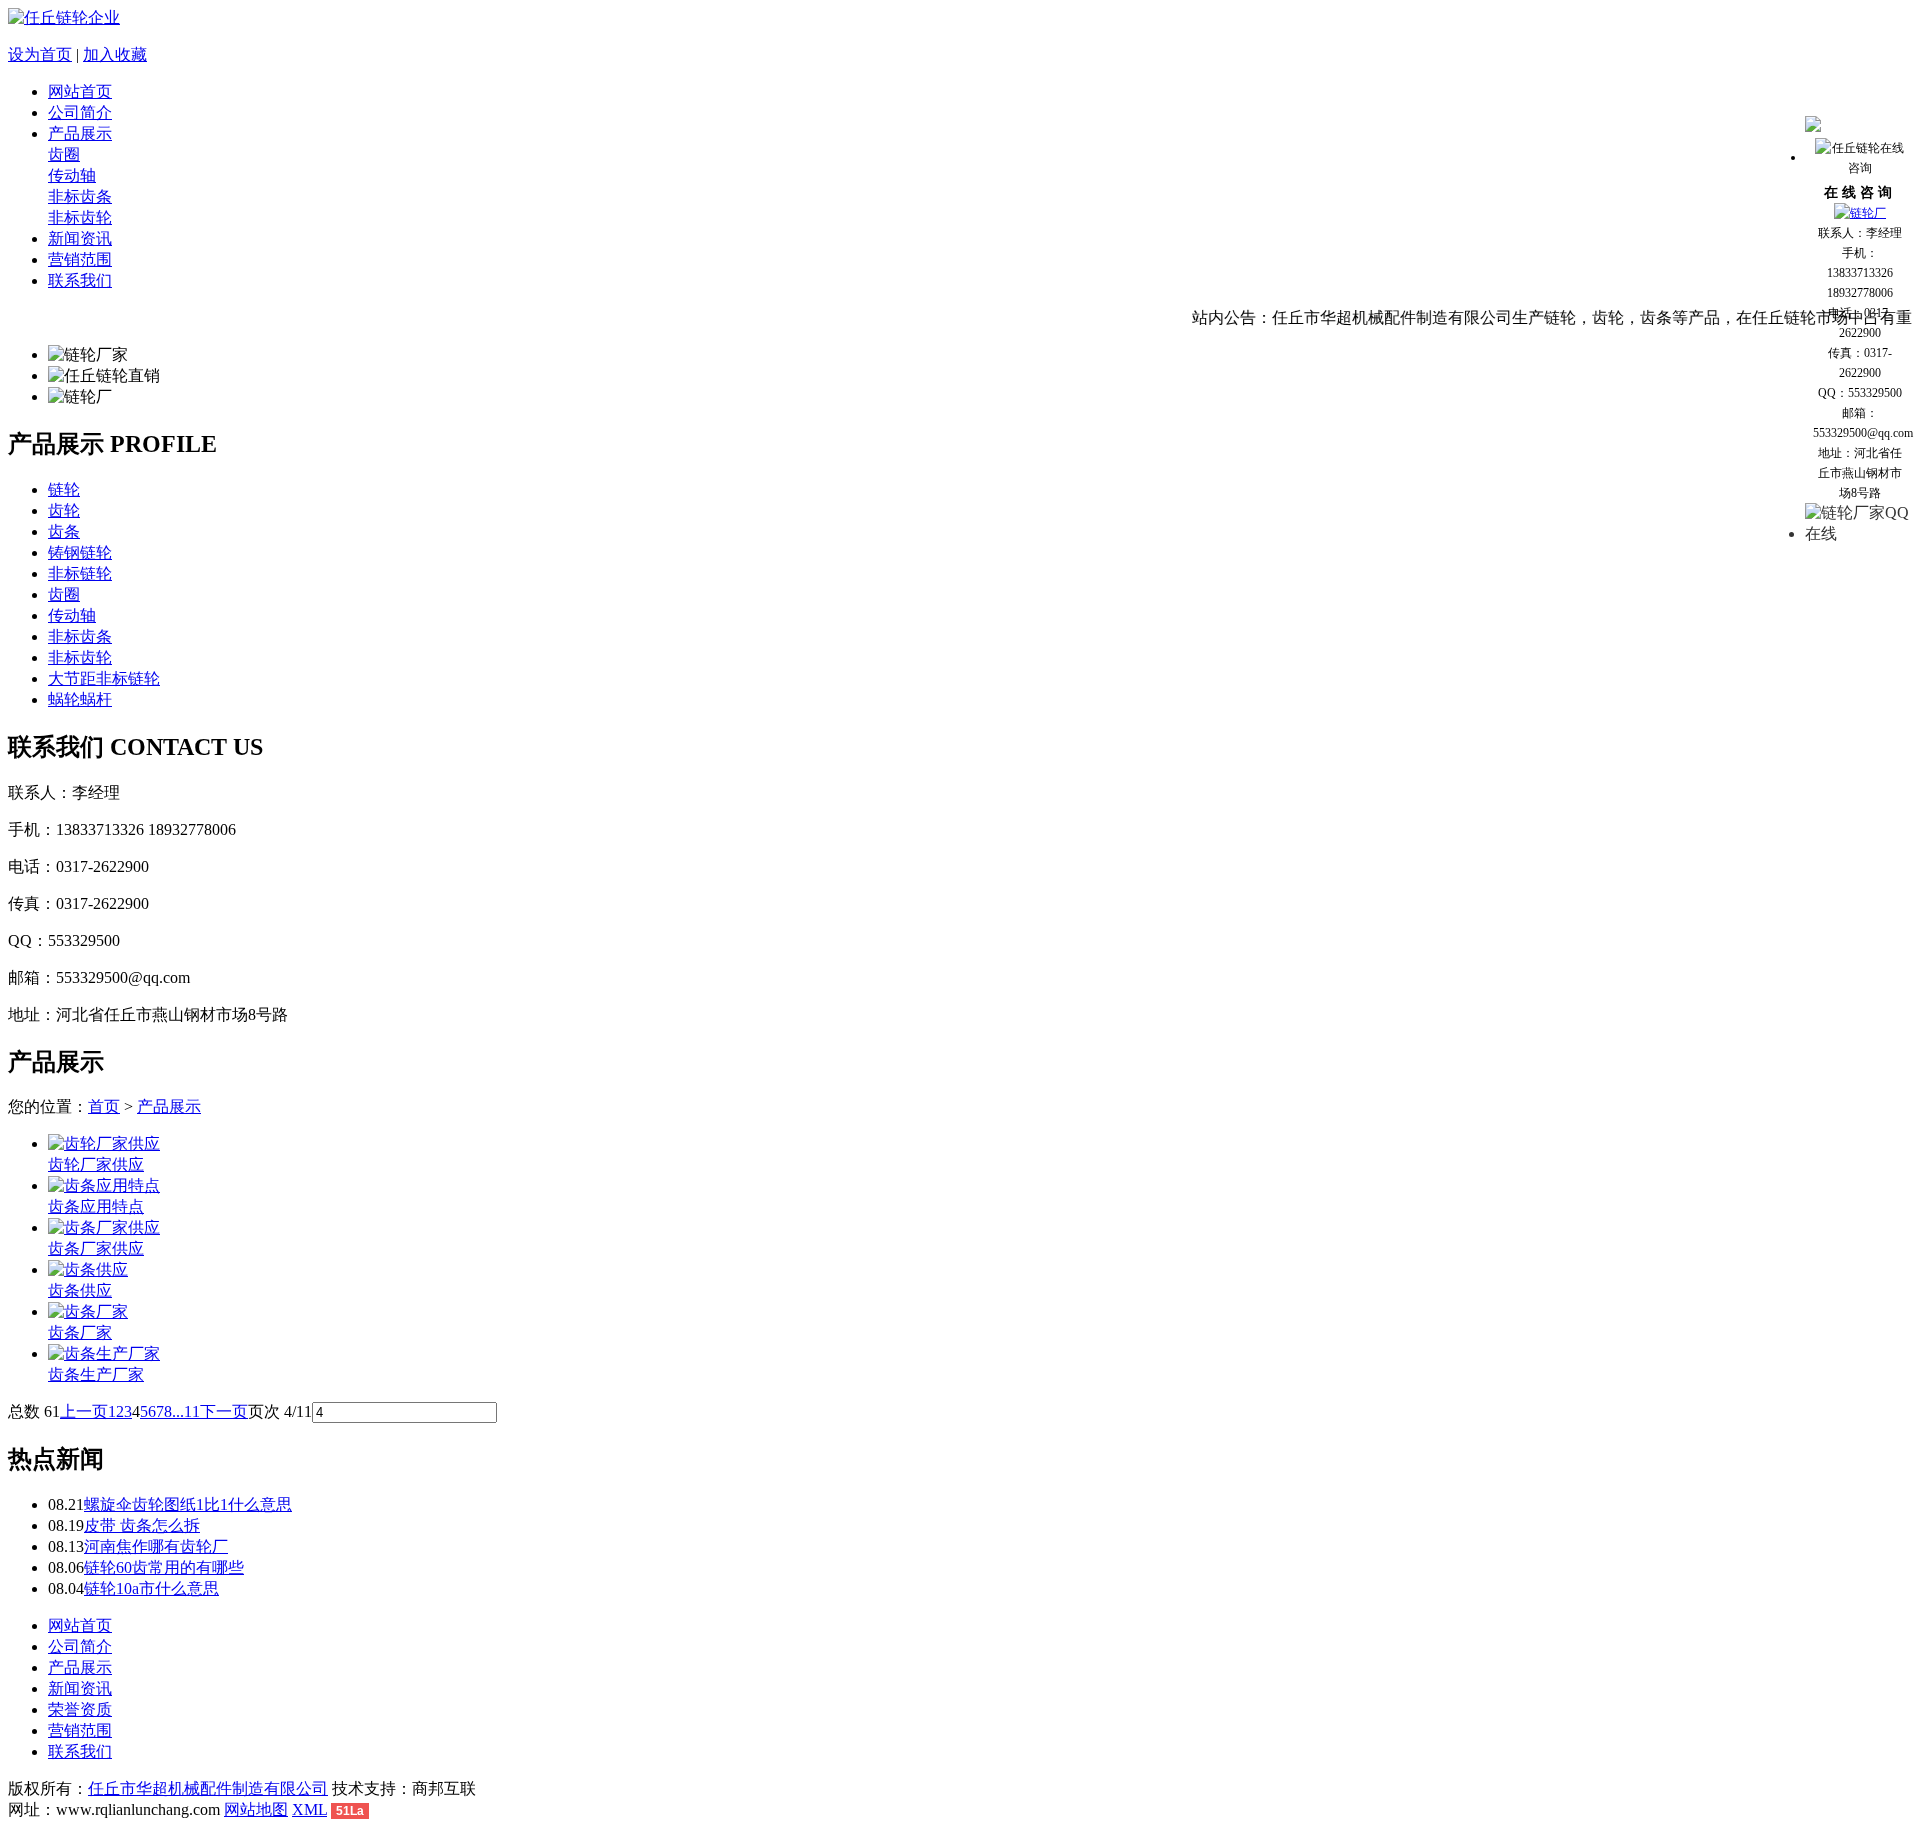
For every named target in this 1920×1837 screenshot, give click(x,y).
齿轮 (64, 510)
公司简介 (80, 112)
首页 (104, 1106)
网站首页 (80, 91)
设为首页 (40, 54)
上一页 (84, 1411)
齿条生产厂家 (96, 1374)
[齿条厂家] (88, 1311)
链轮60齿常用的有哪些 (164, 1567)
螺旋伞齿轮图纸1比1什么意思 (188, 1504)
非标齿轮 (80, 217)
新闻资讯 (80, 238)
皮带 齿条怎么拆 (142, 1525)
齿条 (64, 531)
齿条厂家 (80, 1332)
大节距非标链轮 (104, 678)
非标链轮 (80, 573)
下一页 (224, 1411)
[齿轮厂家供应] (104, 1143)
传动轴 (72, 175)
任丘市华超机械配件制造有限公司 (208, 1788)
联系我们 (80, 280)
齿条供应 (80, 1290)
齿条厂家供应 (96, 1248)
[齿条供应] (88, 1269)
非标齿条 (80, 196)
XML (309, 1809)
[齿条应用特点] (104, 1185)
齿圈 (64, 154)
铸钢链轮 (80, 552)
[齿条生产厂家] (104, 1353)
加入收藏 (115, 54)
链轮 (64, 489)
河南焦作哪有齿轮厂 (156, 1546)
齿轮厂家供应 (96, 1164)
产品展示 (80, 133)
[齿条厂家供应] (104, 1227)
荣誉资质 (80, 1709)
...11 (186, 1411)
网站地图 (256, 1809)
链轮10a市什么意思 (151, 1588)
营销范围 (80, 259)
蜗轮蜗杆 (80, 699)
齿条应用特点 (96, 1206)
